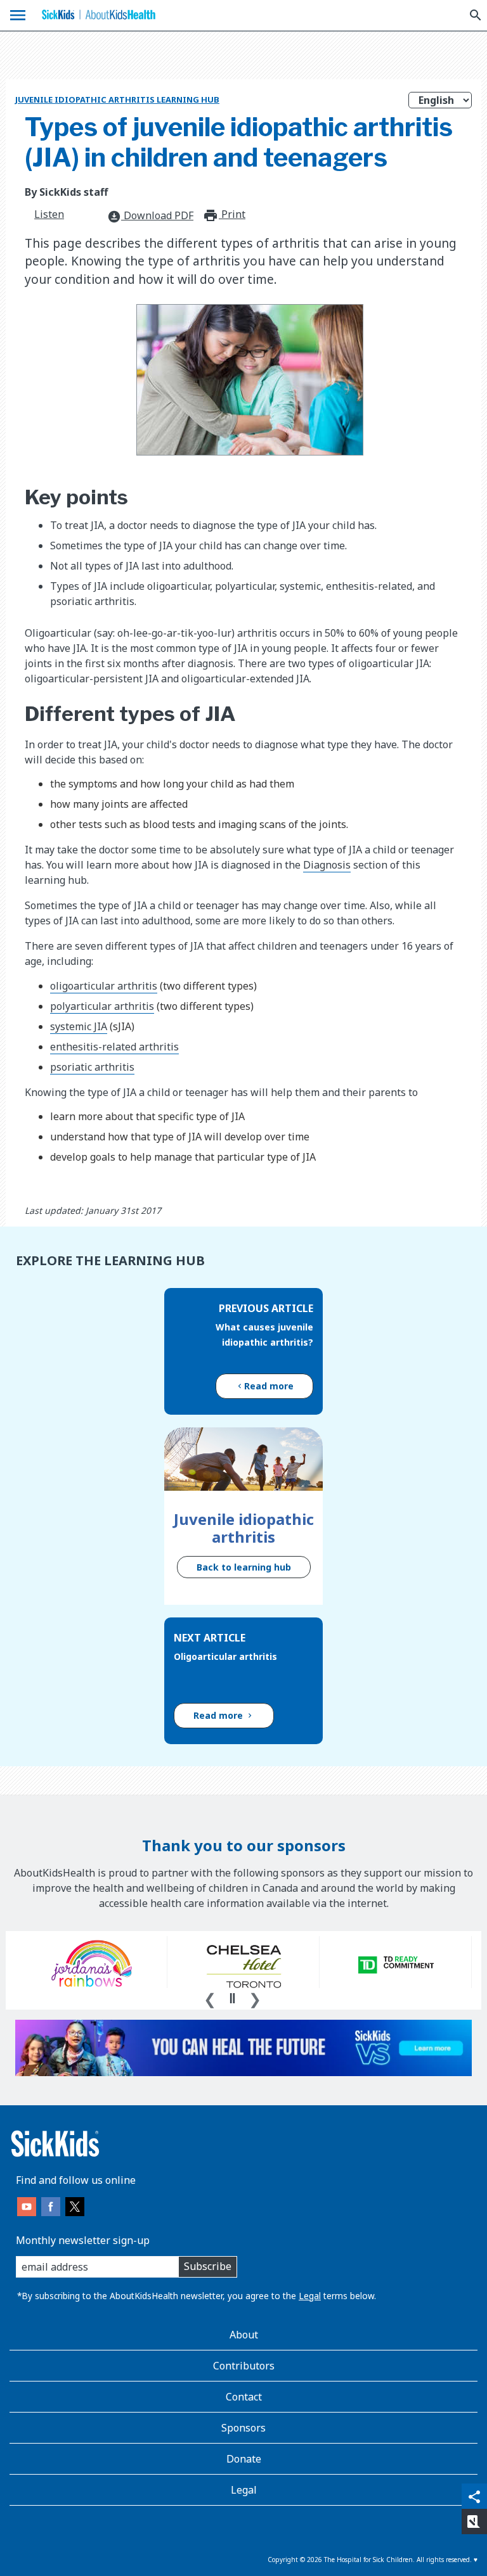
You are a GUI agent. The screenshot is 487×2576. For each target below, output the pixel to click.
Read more (269, 1386)
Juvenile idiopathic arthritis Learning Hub (117, 99)
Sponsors (243, 2428)
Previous (210, 1998)
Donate (244, 2459)
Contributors (244, 2366)
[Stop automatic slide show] (232, 1998)
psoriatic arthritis (92, 1067)
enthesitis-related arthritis (114, 1047)
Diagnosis (327, 865)
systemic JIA (79, 1026)
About (244, 2335)
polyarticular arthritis (102, 1006)
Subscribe (208, 2266)
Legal (310, 2296)
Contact (244, 2397)
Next (255, 1998)
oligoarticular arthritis (104, 986)
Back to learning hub (244, 1567)
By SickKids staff (66, 192)
